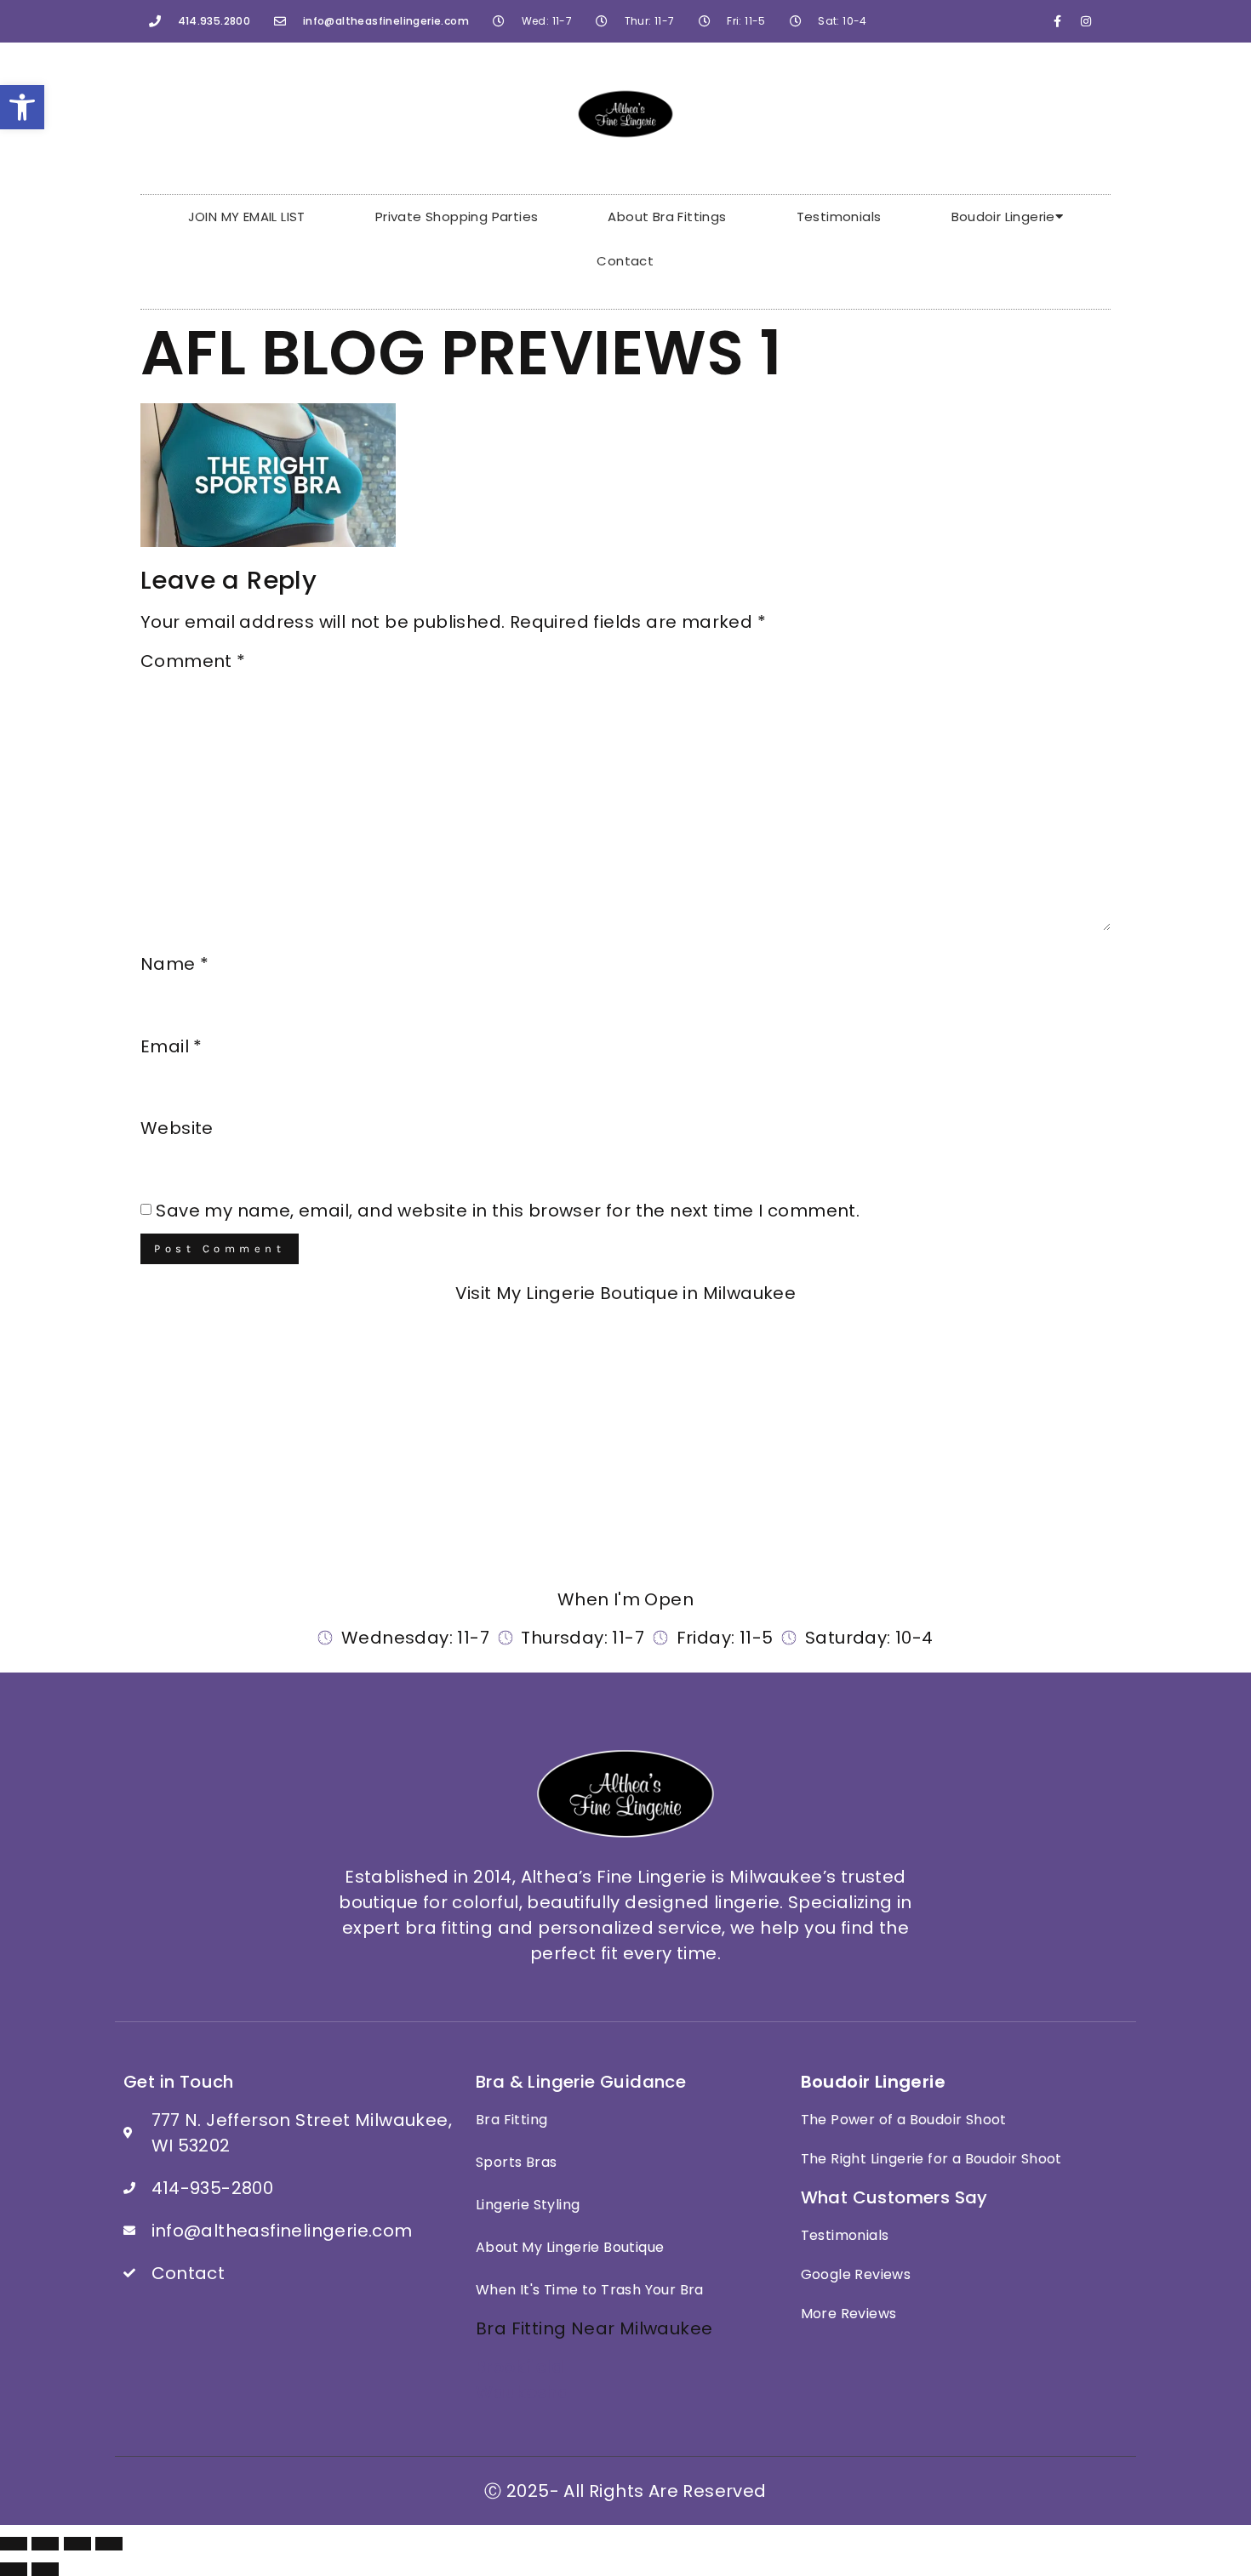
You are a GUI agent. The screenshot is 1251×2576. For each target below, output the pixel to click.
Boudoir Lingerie (1003, 217)
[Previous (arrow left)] (14, 2569)
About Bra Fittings (667, 217)
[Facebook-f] (1058, 21)
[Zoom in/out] (14, 2544)
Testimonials (839, 217)
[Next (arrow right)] (45, 2569)
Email (171, 1046)
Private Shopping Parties (457, 217)
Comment (193, 661)
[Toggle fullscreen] (45, 2544)
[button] (22, 107)
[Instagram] (1086, 21)
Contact (625, 261)
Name (174, 964)
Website (177, 1128)
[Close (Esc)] (109, 2544)
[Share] (77, 2544)
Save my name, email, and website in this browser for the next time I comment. (508, 1211)
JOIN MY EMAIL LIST (247, 217)
